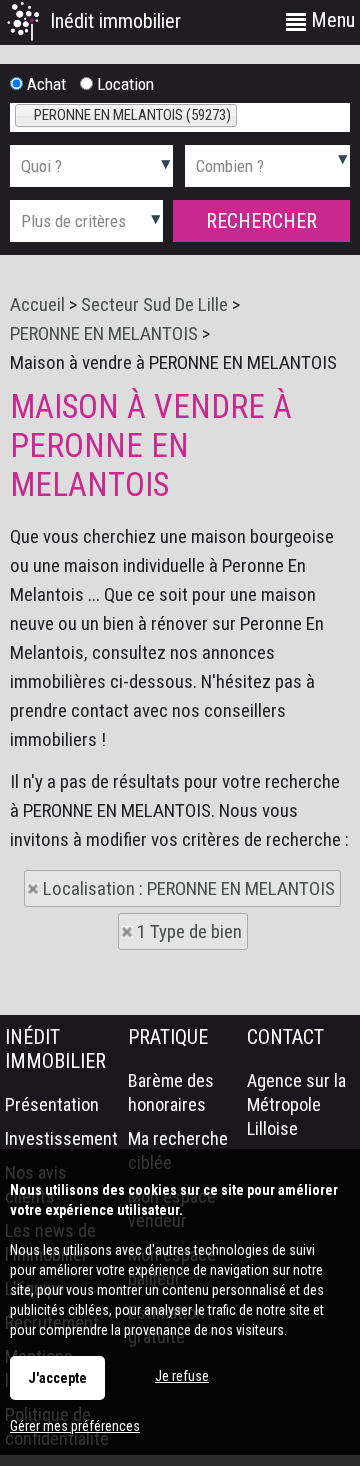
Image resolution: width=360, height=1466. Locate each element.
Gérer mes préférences (75, 1426)
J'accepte (57, 1378)
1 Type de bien (189, 931)
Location (123, 84)
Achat (44, 84)
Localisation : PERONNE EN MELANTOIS (189, 888)
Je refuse (182, 1376)
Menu (330, 20)
